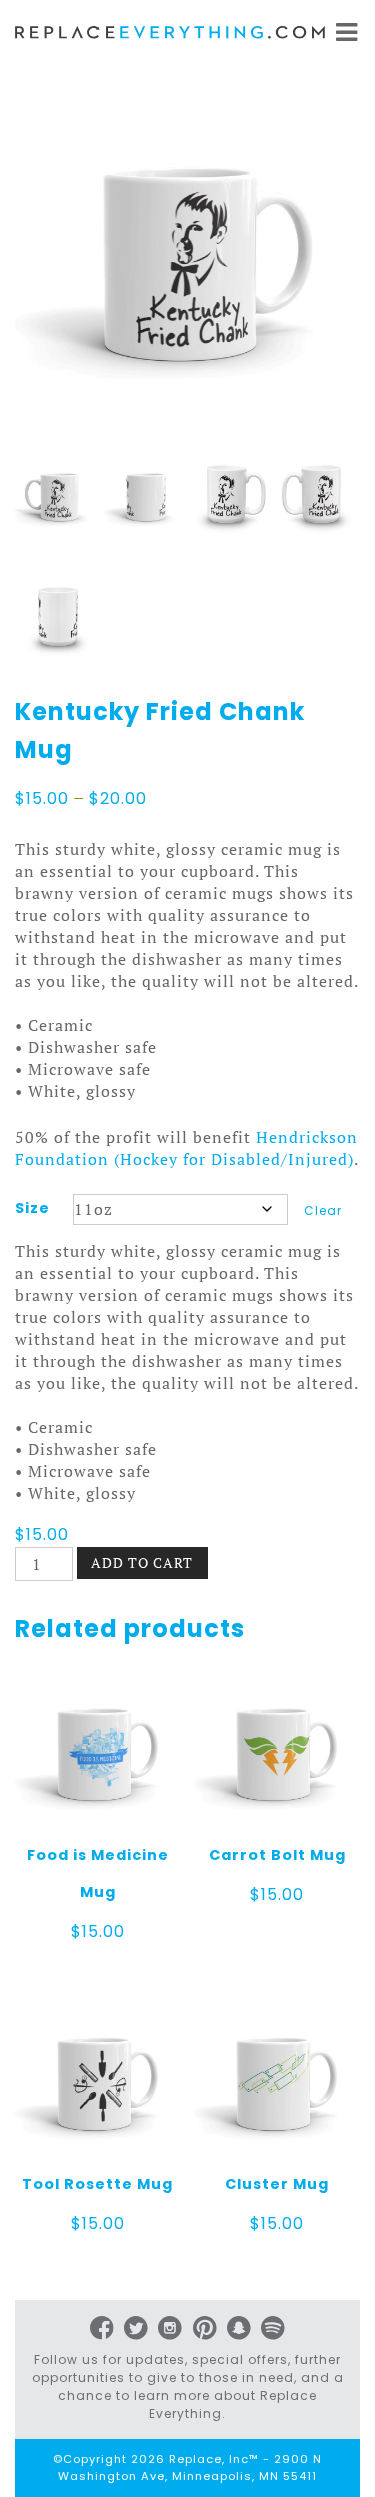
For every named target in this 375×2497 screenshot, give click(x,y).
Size (32, 1208)
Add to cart (142, 1562)
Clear (323, 1210)
